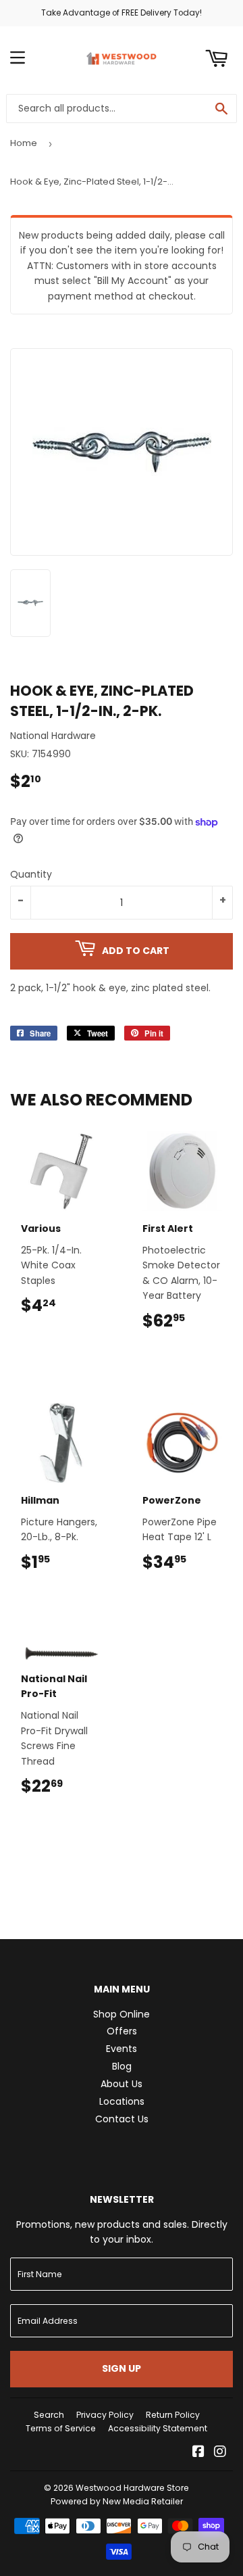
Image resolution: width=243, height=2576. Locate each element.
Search (49, 2415)
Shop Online (122, 2014)
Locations (122, 2101)
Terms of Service (61, 2428)
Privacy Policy (105, 2415)
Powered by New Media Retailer (117, 2501)
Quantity (31, 874)
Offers (122, 2031)
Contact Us (122, 2119)
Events (122, 2049)
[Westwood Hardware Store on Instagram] (220, 2453)
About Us (122, 2084)
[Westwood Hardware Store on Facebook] (198, 2453)
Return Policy (173, 2415)
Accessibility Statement (158, 2428)
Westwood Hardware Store (132, 2488)
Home (24, 143)
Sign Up (122, 2368)
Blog (122, 2066)
